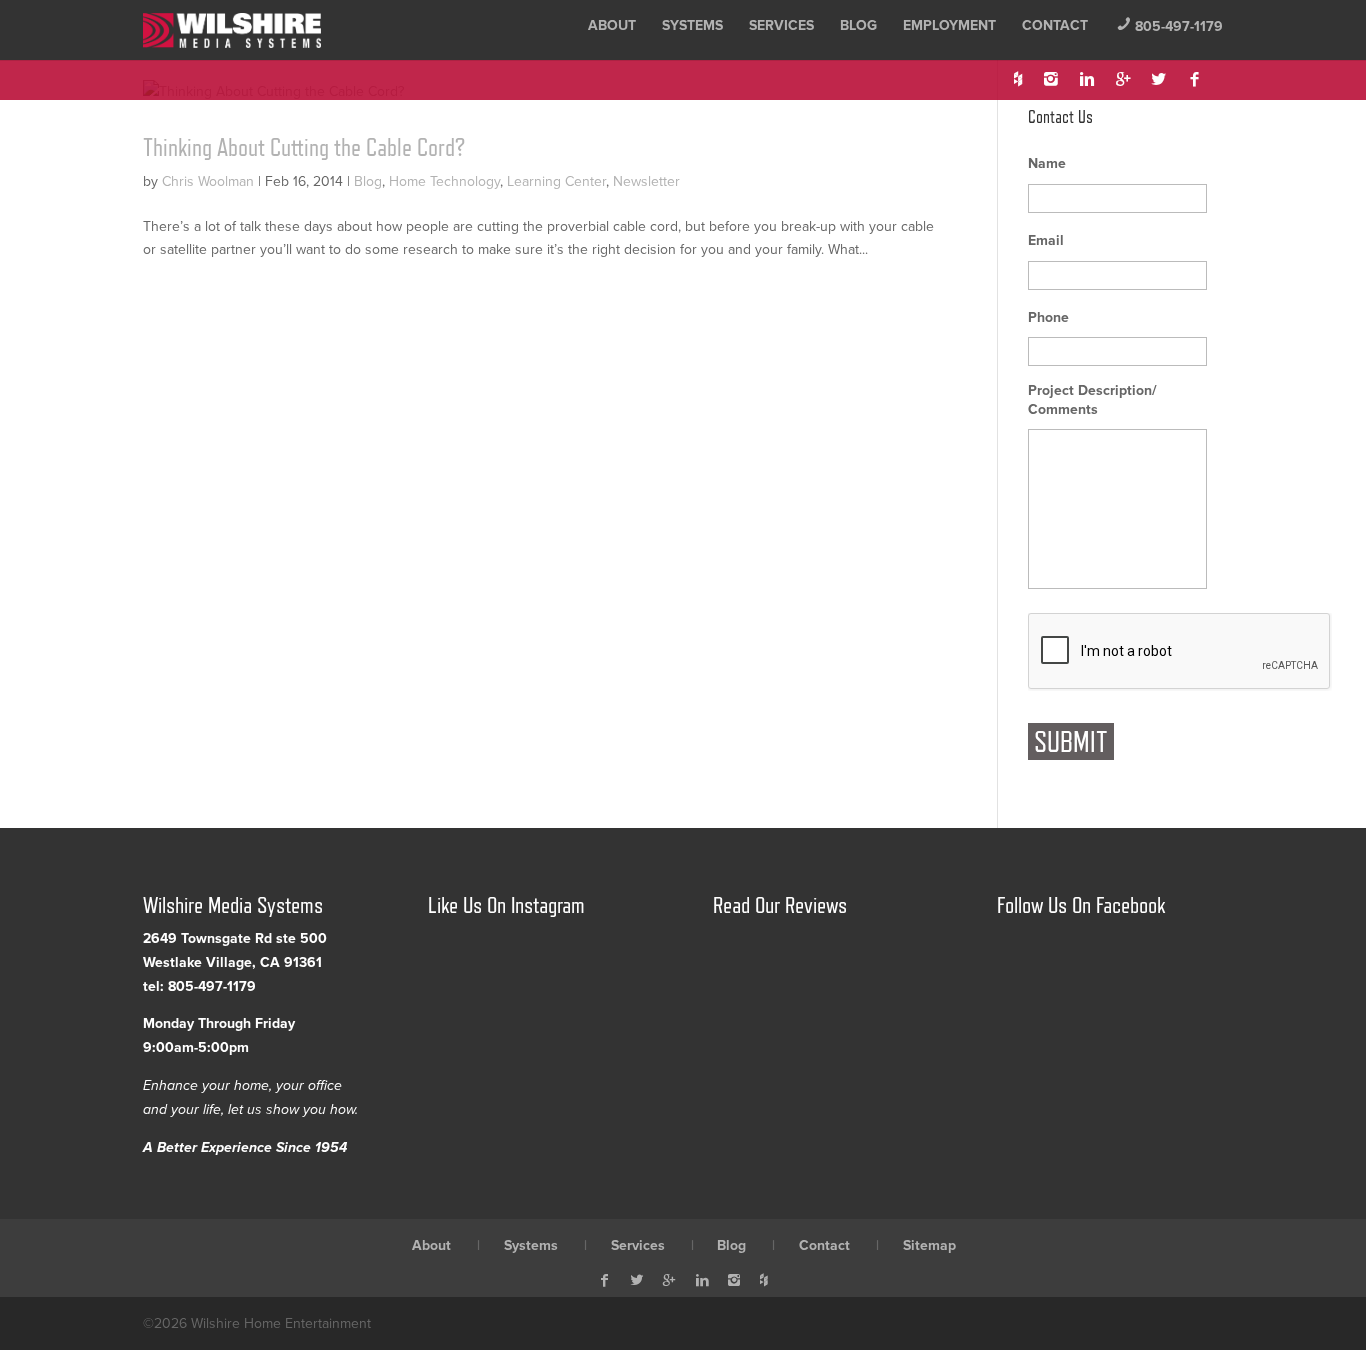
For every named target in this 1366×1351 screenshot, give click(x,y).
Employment (949, 25)
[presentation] (1180, 652)
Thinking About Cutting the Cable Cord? (304, 147)
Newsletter (646, 181)
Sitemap (929, 1245)
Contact (1055, 25)
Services (781, 25)
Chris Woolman (208, 181)
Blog (858, 25)
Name (1047, 163)
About (612, 25)
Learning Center (556, 181)
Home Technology (444, 181)
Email (1046, 240)
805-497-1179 (1169, 26)
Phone (1048, 317)
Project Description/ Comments (1092, 399)
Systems (692, 25)
